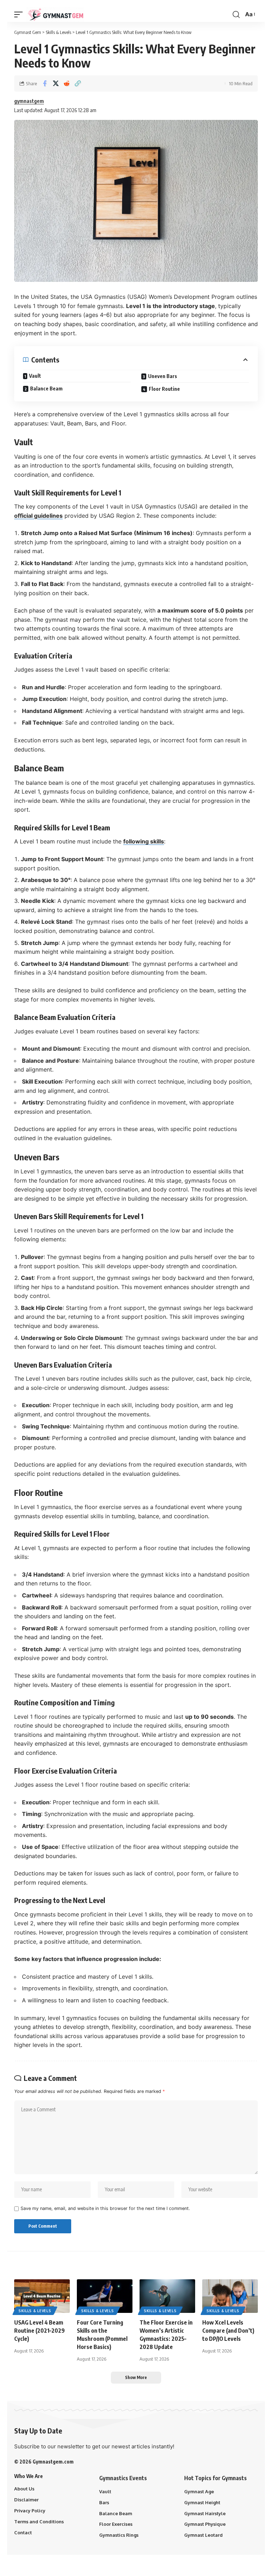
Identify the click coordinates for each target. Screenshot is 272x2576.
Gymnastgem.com (53, 2462)
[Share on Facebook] (45, 83)
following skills (144, 841)
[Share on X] (56, 83)
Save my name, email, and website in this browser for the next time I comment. (105, 2208)
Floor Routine (164, 389)
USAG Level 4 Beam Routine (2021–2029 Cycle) (39, 2331)
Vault (35, 376)
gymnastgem (29, 101)
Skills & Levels (35, 2311)
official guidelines (38, 516)
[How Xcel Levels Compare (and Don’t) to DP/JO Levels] (230, 2296)
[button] (20, 14)
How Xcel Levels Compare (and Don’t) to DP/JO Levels (228, 2331)
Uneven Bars (163, 376)
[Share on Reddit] (67, 83)
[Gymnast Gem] (55, 14)
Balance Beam (46, 388)
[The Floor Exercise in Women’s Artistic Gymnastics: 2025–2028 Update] (167, 2296)
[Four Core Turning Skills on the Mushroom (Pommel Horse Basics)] (105, 2296)
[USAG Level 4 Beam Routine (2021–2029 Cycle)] (42, 2296)
